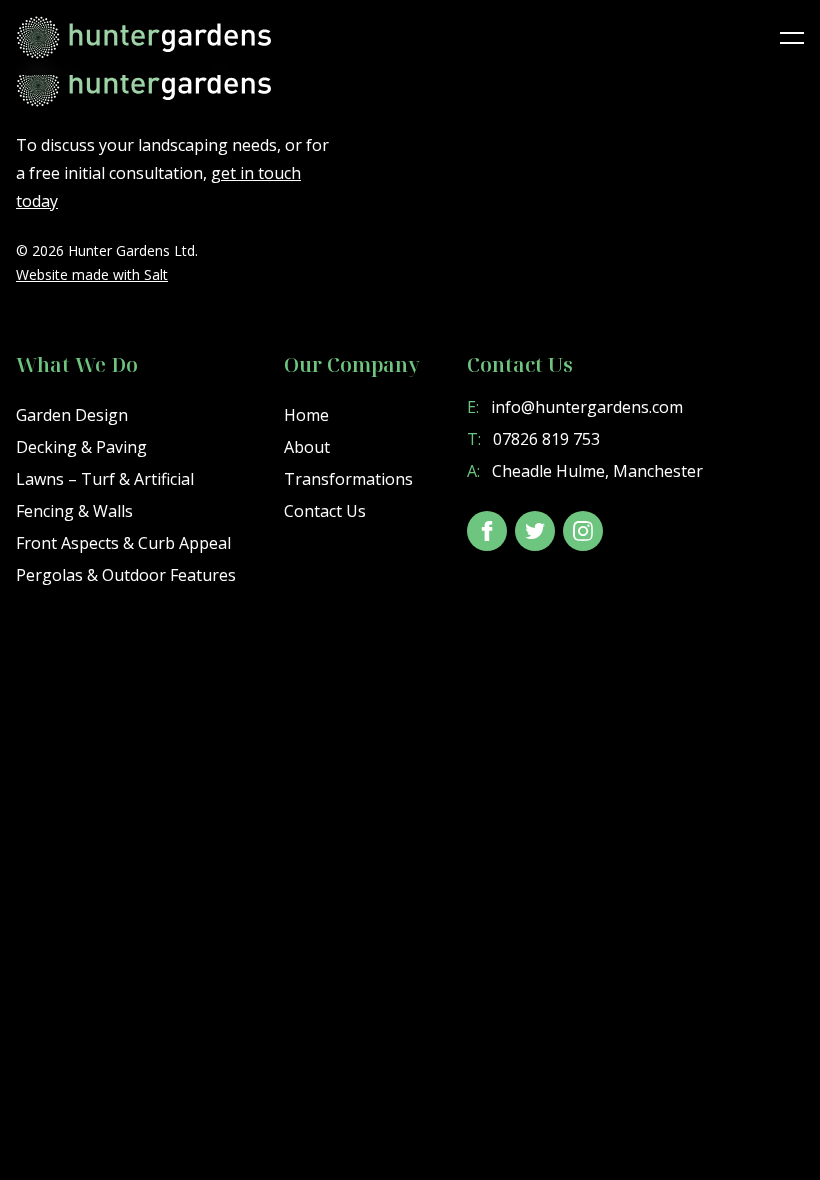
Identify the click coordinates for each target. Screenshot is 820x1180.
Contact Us (325, 511)
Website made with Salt (92, 274)
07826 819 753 (533, 439)
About (307, 447)
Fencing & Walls (74, 511)
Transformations (348, 479)
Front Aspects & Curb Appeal (123, 543)
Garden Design (72, 415)
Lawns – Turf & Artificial (105, 479)
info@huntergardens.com (575, 407)
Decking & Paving (81, 447)
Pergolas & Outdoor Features (126, 575)
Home (306, 415)
